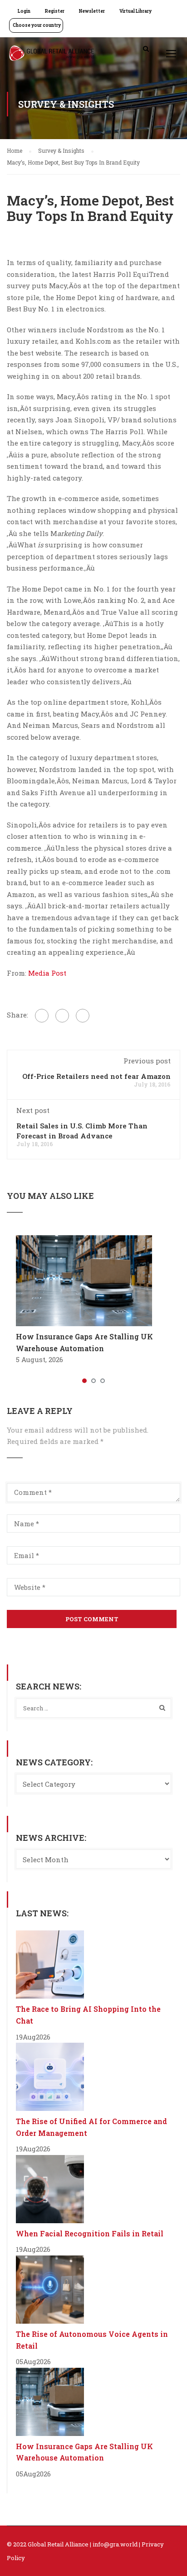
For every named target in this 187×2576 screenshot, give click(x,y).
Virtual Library (135, 11)
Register (55, 11)
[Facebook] (42, 1016)
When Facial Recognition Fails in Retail (90, 2233)
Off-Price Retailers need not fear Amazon (96, 1076)
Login (24, 11)
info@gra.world (115, 2544)
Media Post (47, 973)
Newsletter (92, 11)
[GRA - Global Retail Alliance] (52, 55)
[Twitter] (62, 1016)
